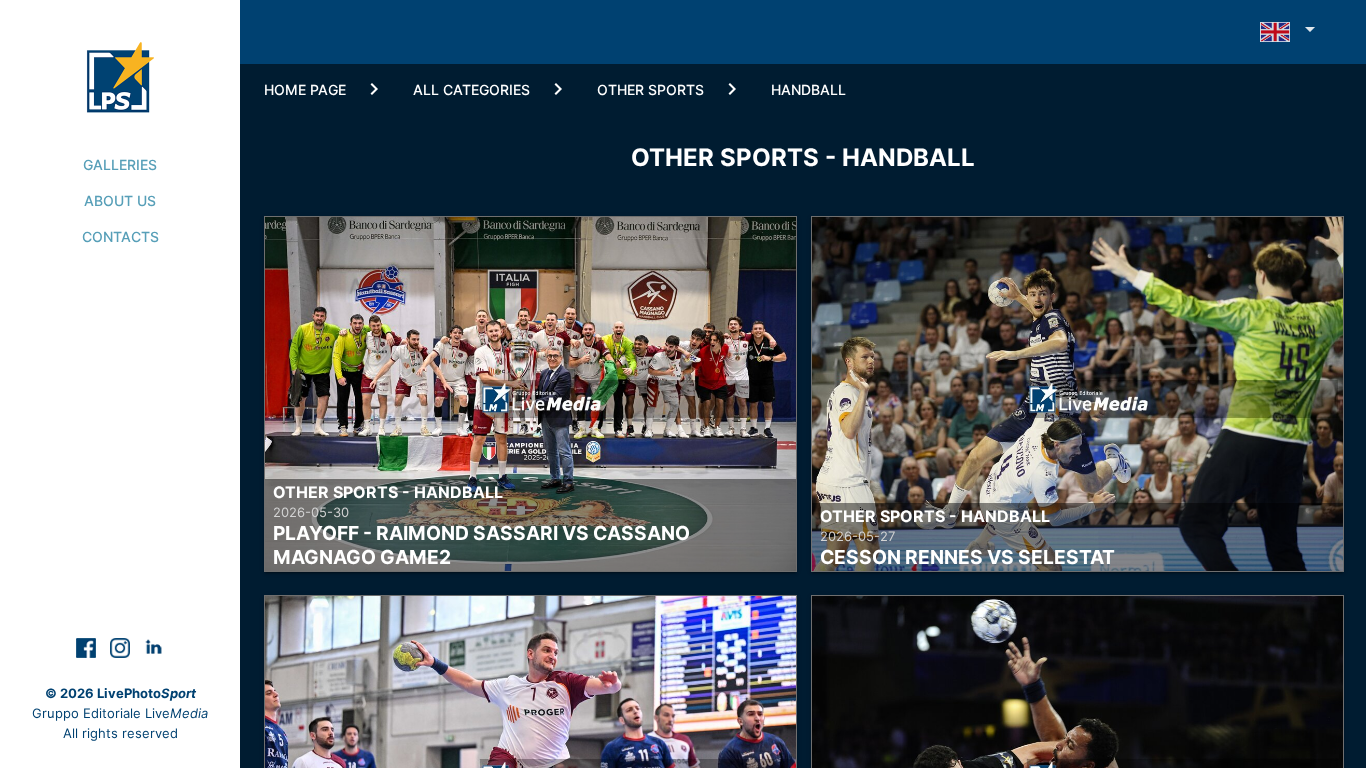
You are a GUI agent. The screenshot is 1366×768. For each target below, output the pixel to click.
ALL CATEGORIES (471, 89)
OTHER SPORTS (650, 89)
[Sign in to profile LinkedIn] (154, 646)
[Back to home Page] (120, 56)
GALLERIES (120, 164)
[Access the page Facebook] (88, 646)
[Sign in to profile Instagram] (122, 646)
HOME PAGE (305, 89)
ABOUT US (120, 200)
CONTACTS (120, 236)
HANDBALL (808, 89)
